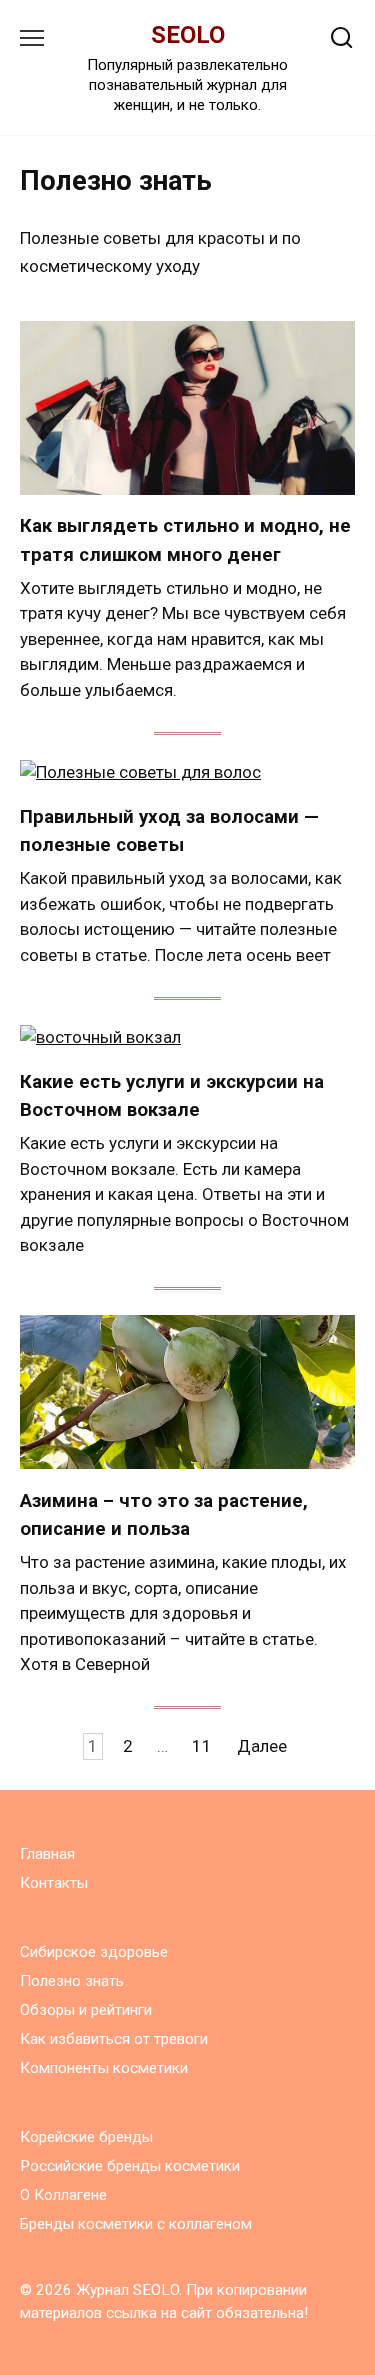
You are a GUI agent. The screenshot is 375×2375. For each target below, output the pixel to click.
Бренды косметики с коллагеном (136, 2224)
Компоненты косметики (104, 2068)
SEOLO (188, 35)
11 (202, 1746)
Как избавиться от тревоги (114, 2039)
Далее (262, 1746)
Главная (47, 1854)
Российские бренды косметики (130, 2166)
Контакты (54, 1883)
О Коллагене (63, 2195)
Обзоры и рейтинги (86, 2010)
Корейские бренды (86, 2137)
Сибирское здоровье (94, 1952)
